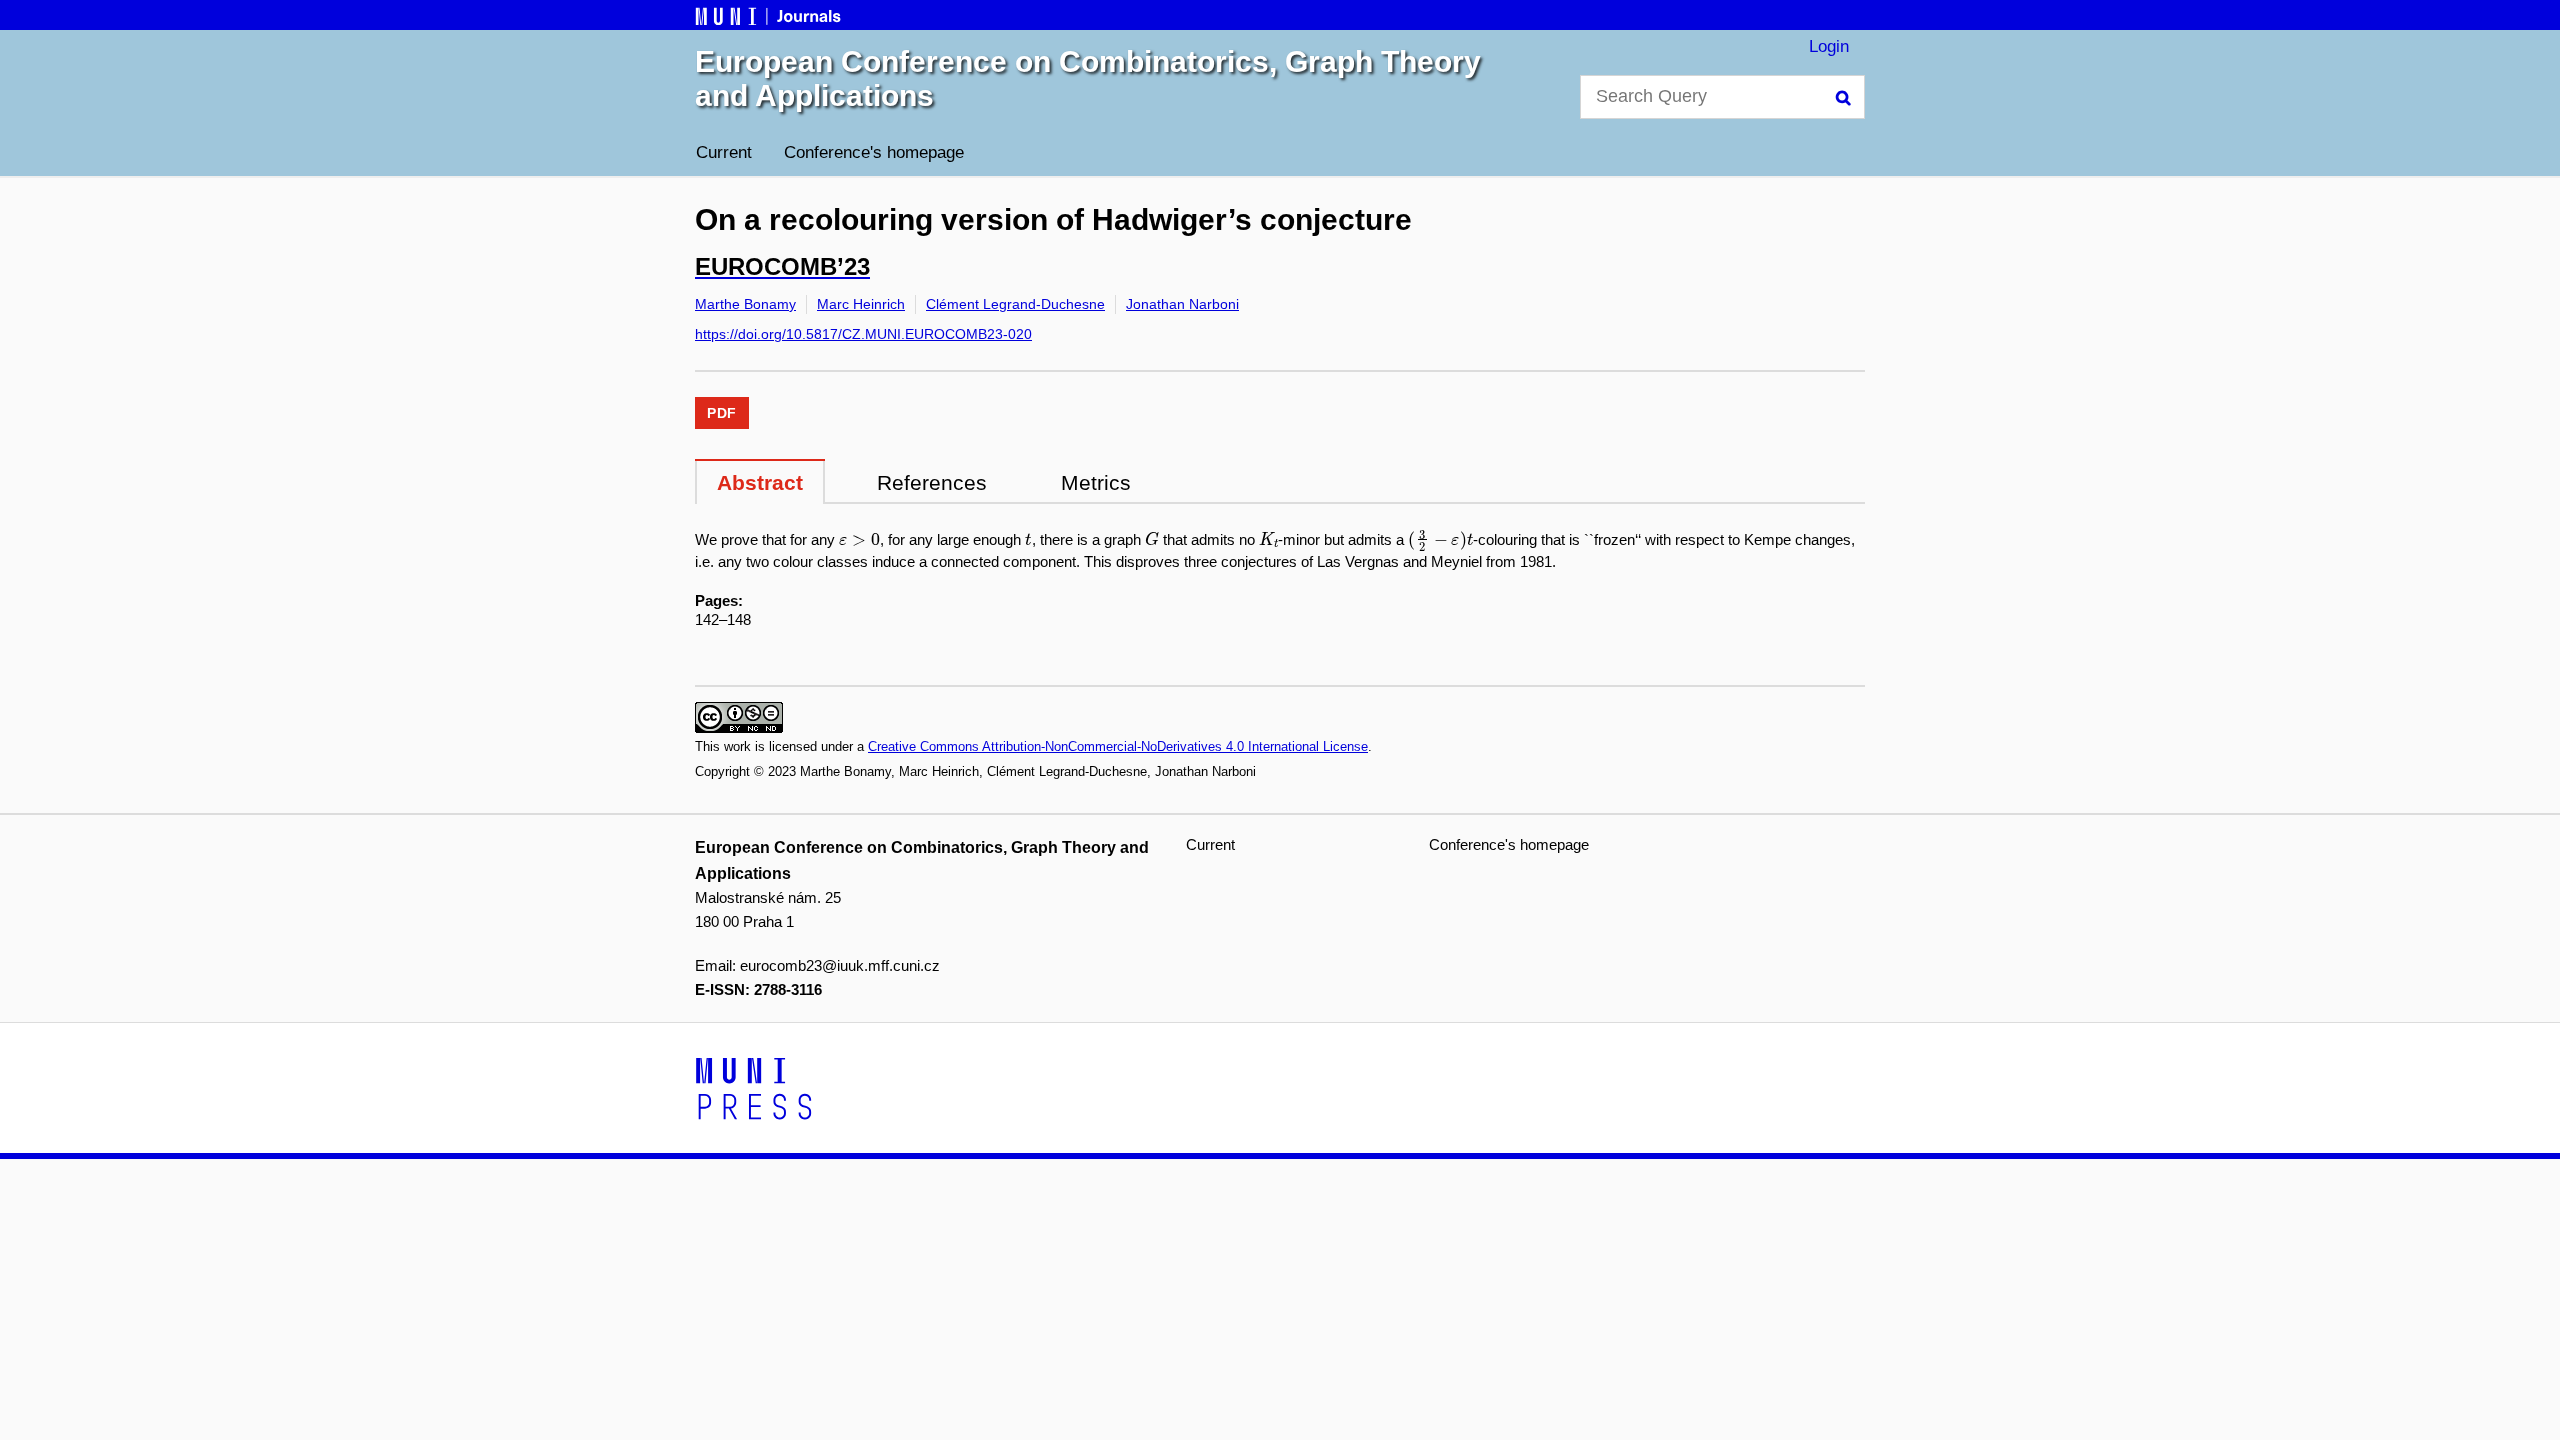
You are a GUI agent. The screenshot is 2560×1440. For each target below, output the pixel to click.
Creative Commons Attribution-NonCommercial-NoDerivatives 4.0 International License (1118, 746)
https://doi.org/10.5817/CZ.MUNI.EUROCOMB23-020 (863, 334)
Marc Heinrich (861, 304)
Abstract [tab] (760, 482)
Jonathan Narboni (1182, 304)
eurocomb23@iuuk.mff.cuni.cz (840, 965)
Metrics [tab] (1096, 482)
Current (724, 152)
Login (1829, 46)
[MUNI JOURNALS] (770, 14)
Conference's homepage (874, 152)
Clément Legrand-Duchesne (1015, 304)
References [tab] (932, 482)
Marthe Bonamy (745, 304)
